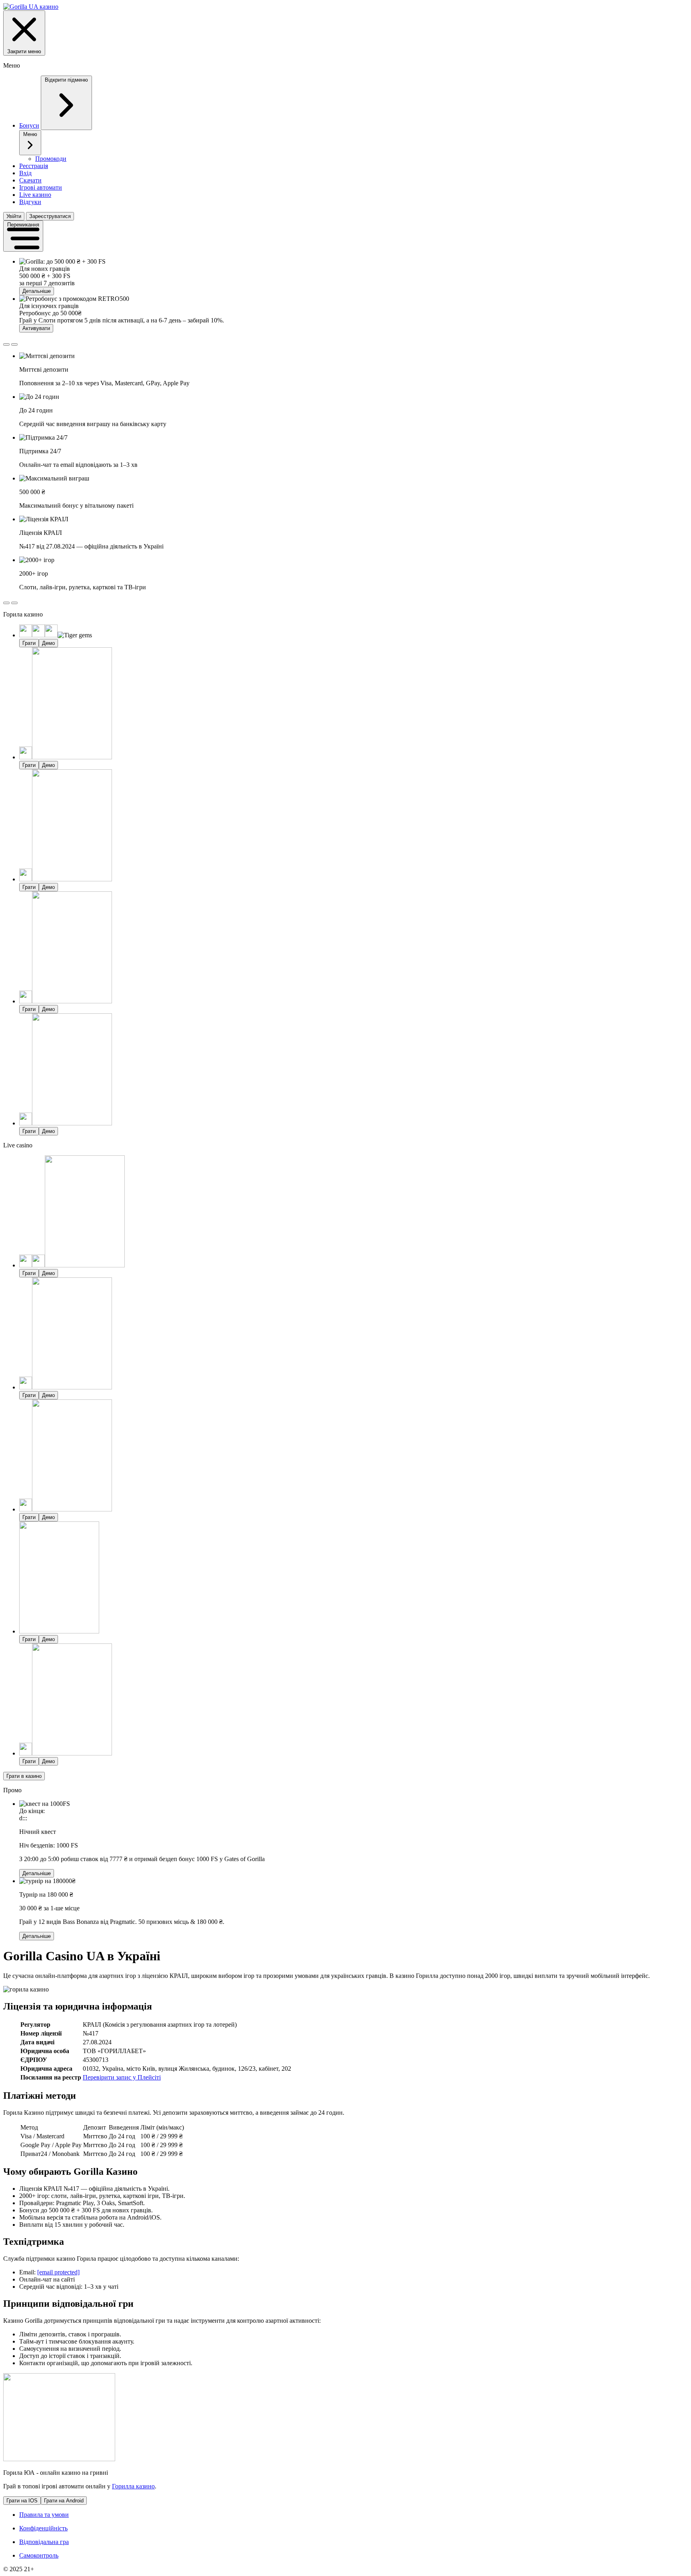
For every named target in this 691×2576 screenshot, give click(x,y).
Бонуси (29, 125)
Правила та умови (44, 2515)
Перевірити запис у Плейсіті (122, 2077)
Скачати (30, 180)
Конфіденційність (43, 2528)
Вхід (25, 173)
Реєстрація (34, 166)
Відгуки (30, 202)
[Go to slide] (6, 344)
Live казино (35, 195)
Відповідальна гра (44, 2542)
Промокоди (51, 159)
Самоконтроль (39, 2555)
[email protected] (58, 2272)
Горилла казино (133, 2486)
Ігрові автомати (41, 187)
